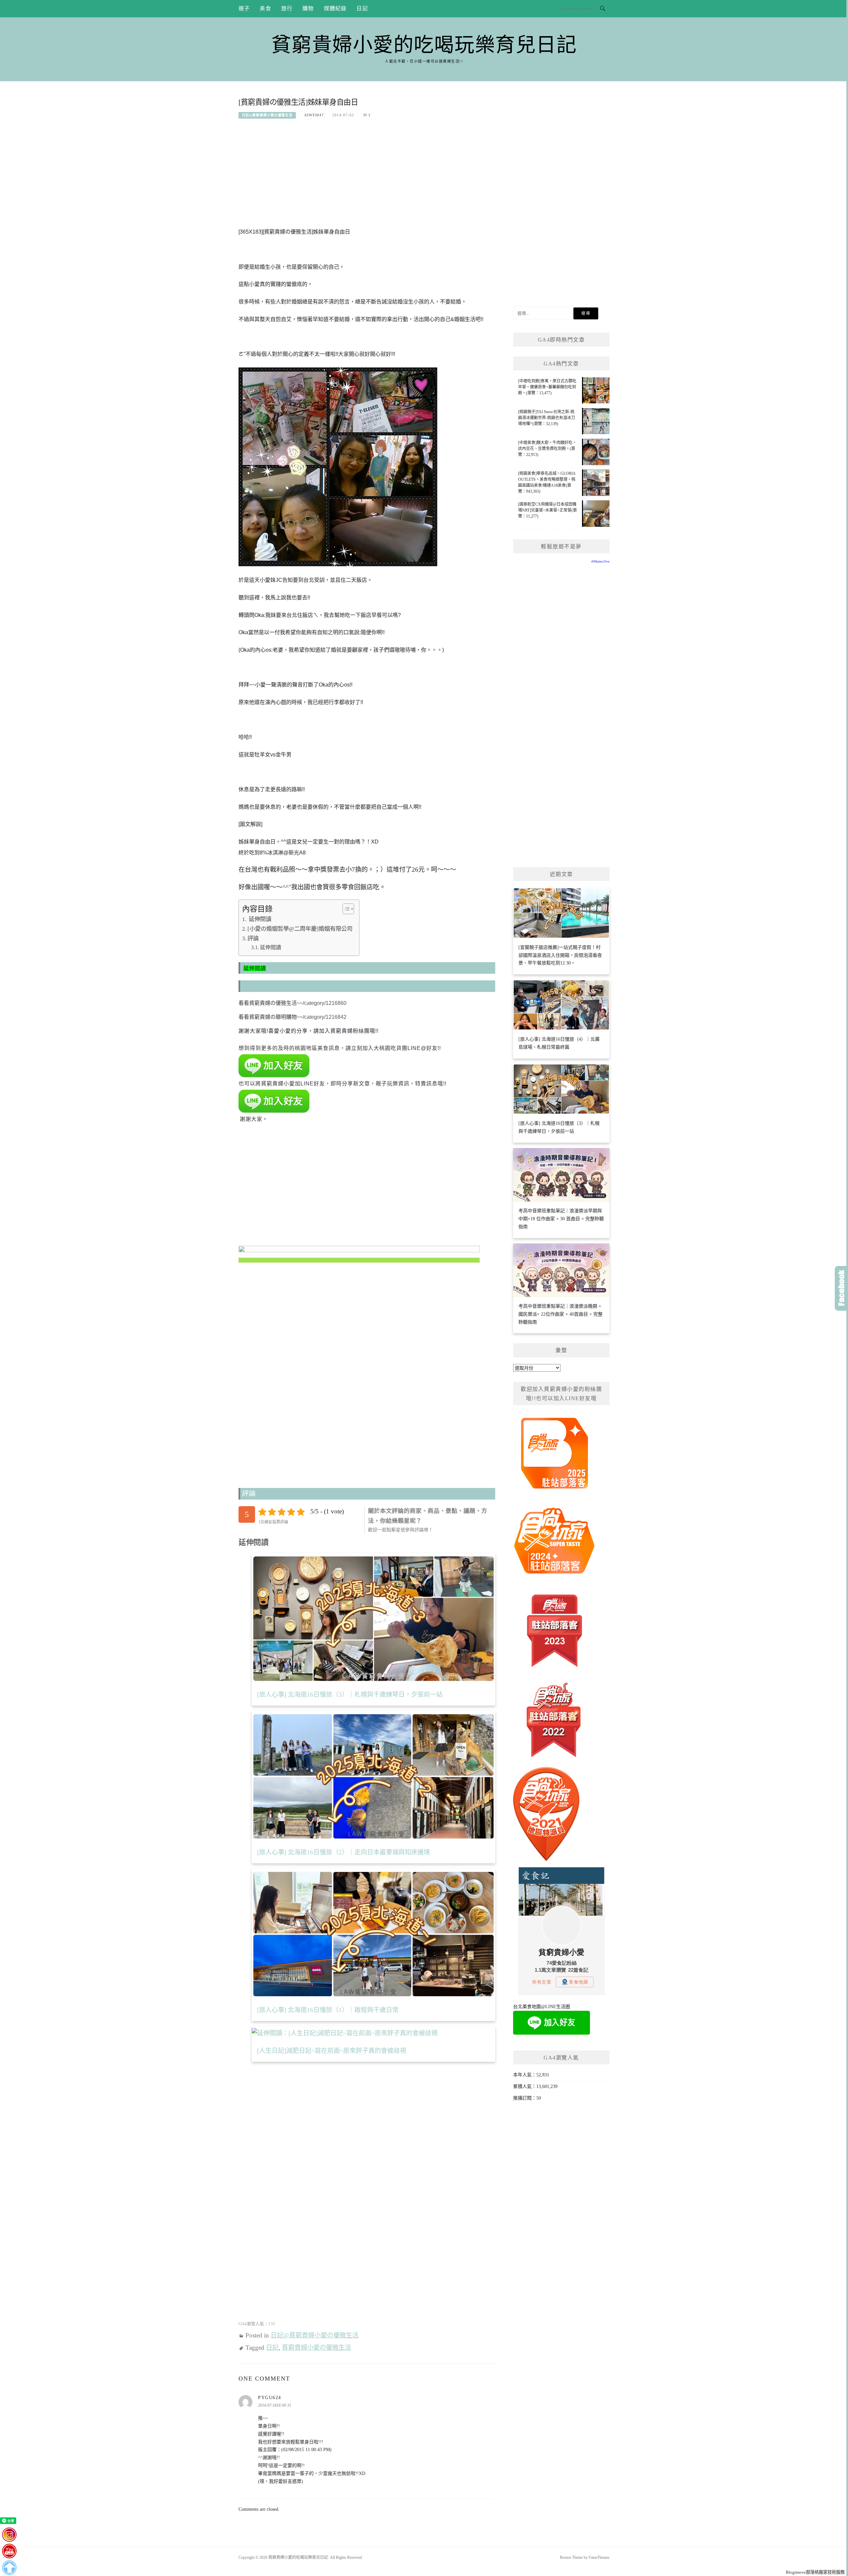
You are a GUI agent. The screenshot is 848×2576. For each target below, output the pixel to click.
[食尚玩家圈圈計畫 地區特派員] (555, 1456)
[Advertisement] (367, 177)
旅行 (287, 8)
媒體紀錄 (335, 8)
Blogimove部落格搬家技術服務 (815, 2572)
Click (841, 1288)
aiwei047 (314, 115)
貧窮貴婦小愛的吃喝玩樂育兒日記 (424, 45)
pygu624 (270, 2398)
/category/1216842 (325, 1017)
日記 (362, 8)
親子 (244, 8)
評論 (253, 938)
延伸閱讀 (259, 919)
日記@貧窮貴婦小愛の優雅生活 (267, 115)
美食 (265, 8)
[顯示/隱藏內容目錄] (345, 909)
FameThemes (599, 2557)
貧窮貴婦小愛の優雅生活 (317, 2348)
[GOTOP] (9, 2568)
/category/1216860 (325, 1003)
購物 (308, 8)
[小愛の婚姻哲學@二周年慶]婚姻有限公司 (300, 929)
